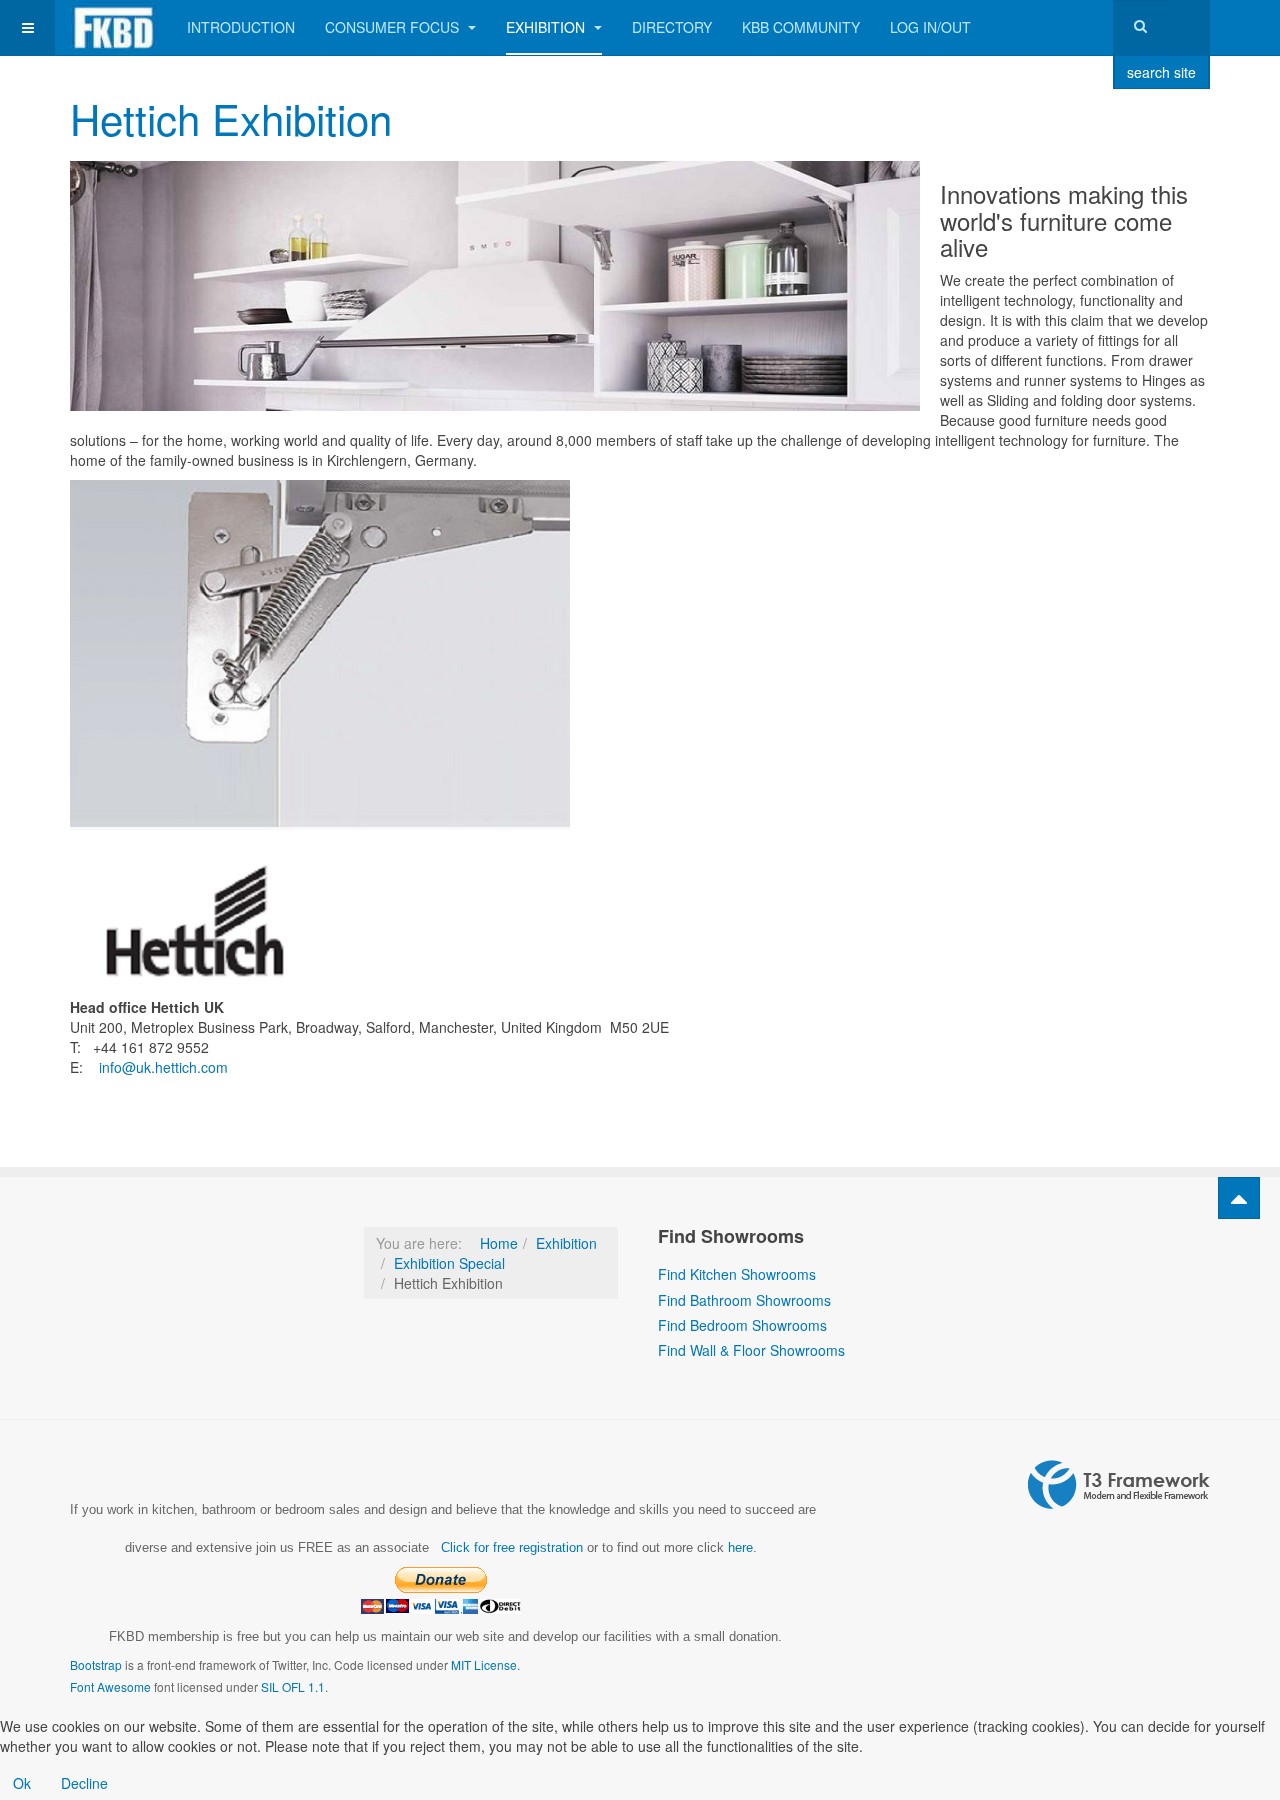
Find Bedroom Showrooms (742, 1325)
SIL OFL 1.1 (293, 1686)
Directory (672, 27)
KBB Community (801, 27)
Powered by (1119, 1485)
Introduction (241, 27)
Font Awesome (110, 1686)
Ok (22, 1783)
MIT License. (485, 1664)
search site (1161, 72)
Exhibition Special (449, 1263)
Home (499, 1243)
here (740, 1547)
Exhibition (547, 27)
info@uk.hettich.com (163, 1067)
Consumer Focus (394, 27)
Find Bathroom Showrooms (744, 1300)
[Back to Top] (1239, 1198)
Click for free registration (510, 1547)
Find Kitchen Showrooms (737, 1274)
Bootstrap (96, 1664)
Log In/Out (930, 27)
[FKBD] (113, 27)
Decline (84, 1783)
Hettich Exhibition (231, 118)
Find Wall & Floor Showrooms (751, 1350)
